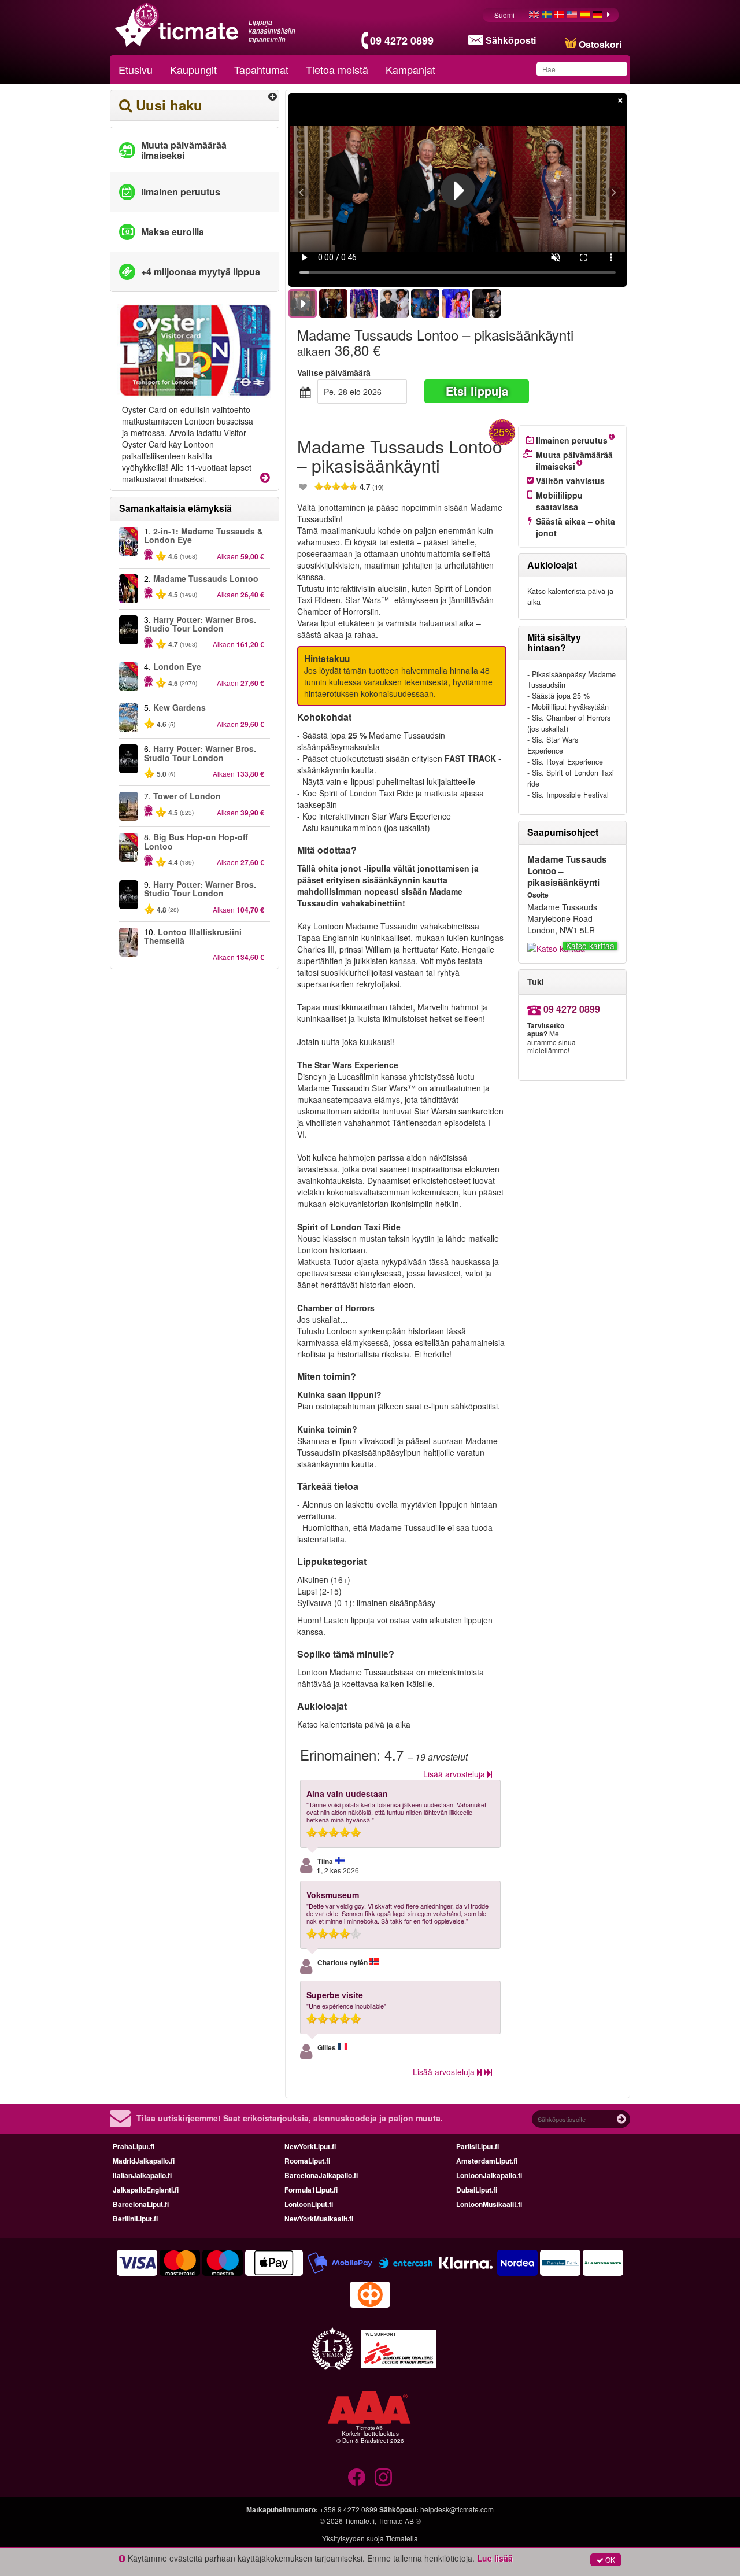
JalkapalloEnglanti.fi (146, 2190)
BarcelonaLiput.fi (141, 2204)
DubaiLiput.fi (477, 2190)
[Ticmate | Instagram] (383, 2477)
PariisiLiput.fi (478, 2146)
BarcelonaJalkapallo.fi (321, 2175)
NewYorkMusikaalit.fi (319, 2219)
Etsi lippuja (477, 391)
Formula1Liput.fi (311, 2190)
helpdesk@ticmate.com (457, 2509)
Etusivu (136, 69)
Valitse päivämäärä (334, 372)
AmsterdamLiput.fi (487, 2161)
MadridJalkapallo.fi (144, 2161)
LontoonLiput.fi (309, 2204)
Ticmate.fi (360, 2521)
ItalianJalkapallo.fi (142, 2175)
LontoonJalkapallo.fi (489, 2175)
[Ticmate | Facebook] (357, 2477)
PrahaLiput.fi (134, 2146)
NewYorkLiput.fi (310, 2146)
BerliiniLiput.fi (135, 2219)
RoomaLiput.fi (307, 2161)
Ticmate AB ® (399, 2521)
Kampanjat (410, 69)
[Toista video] (458, 190)
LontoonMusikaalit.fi (489, 2204)
